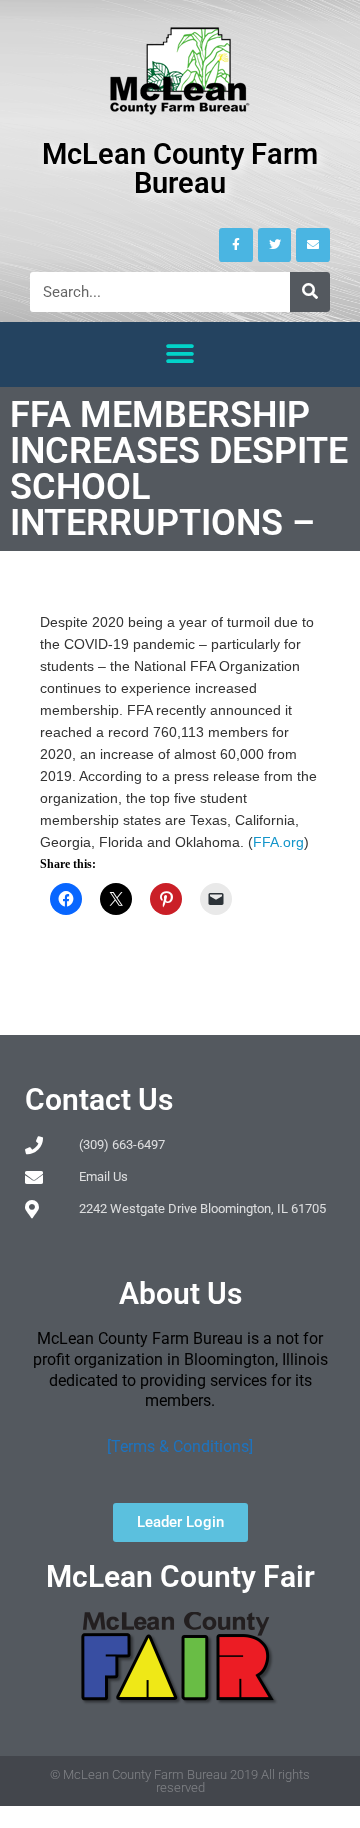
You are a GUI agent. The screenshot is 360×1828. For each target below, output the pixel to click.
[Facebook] (236, 245)
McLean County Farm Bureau (180, 168)
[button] (180, 354)
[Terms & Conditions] (180, 1446)
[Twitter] (275, 245)
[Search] (310, 292)
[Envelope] (313, 245)
